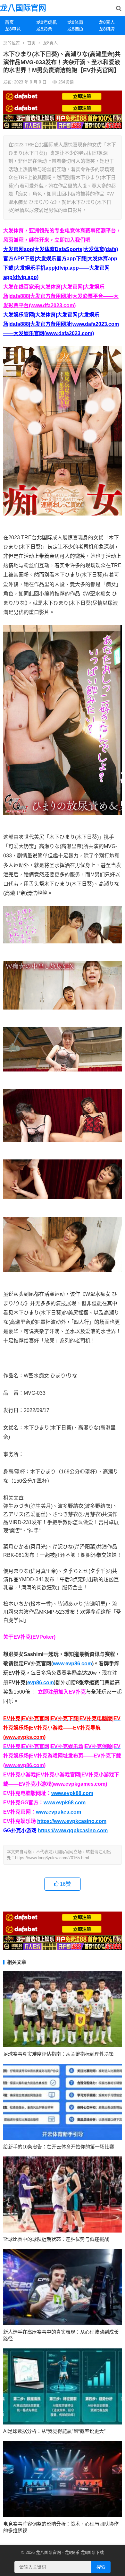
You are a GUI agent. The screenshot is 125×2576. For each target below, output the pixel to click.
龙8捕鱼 (75, 29)
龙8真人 (50, 43)
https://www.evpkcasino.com (72, 1821)
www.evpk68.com (65, 1803)
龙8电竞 (13, 29)
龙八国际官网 (23, 8)
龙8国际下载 (92, 2552)
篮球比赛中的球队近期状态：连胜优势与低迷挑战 (56, 2239)
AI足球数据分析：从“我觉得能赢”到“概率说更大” (54, 2431)
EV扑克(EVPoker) (34, 1637)
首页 (9, 22)
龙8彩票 (44, 29)
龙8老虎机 (46, 22)
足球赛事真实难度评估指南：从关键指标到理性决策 (58, 2054)
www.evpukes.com (58, 1812)
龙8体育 (75, 22)
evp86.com (41, 1683)
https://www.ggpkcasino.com (73, 1830)
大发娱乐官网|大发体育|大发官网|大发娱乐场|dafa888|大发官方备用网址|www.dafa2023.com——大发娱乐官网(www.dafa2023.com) (61, 324)
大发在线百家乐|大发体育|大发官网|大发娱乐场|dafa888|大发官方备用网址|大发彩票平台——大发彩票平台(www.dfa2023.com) (61, 296)
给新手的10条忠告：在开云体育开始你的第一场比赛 (59, 2147)
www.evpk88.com (72, 1793)
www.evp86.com (72, 1664)
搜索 (101, 2567)
